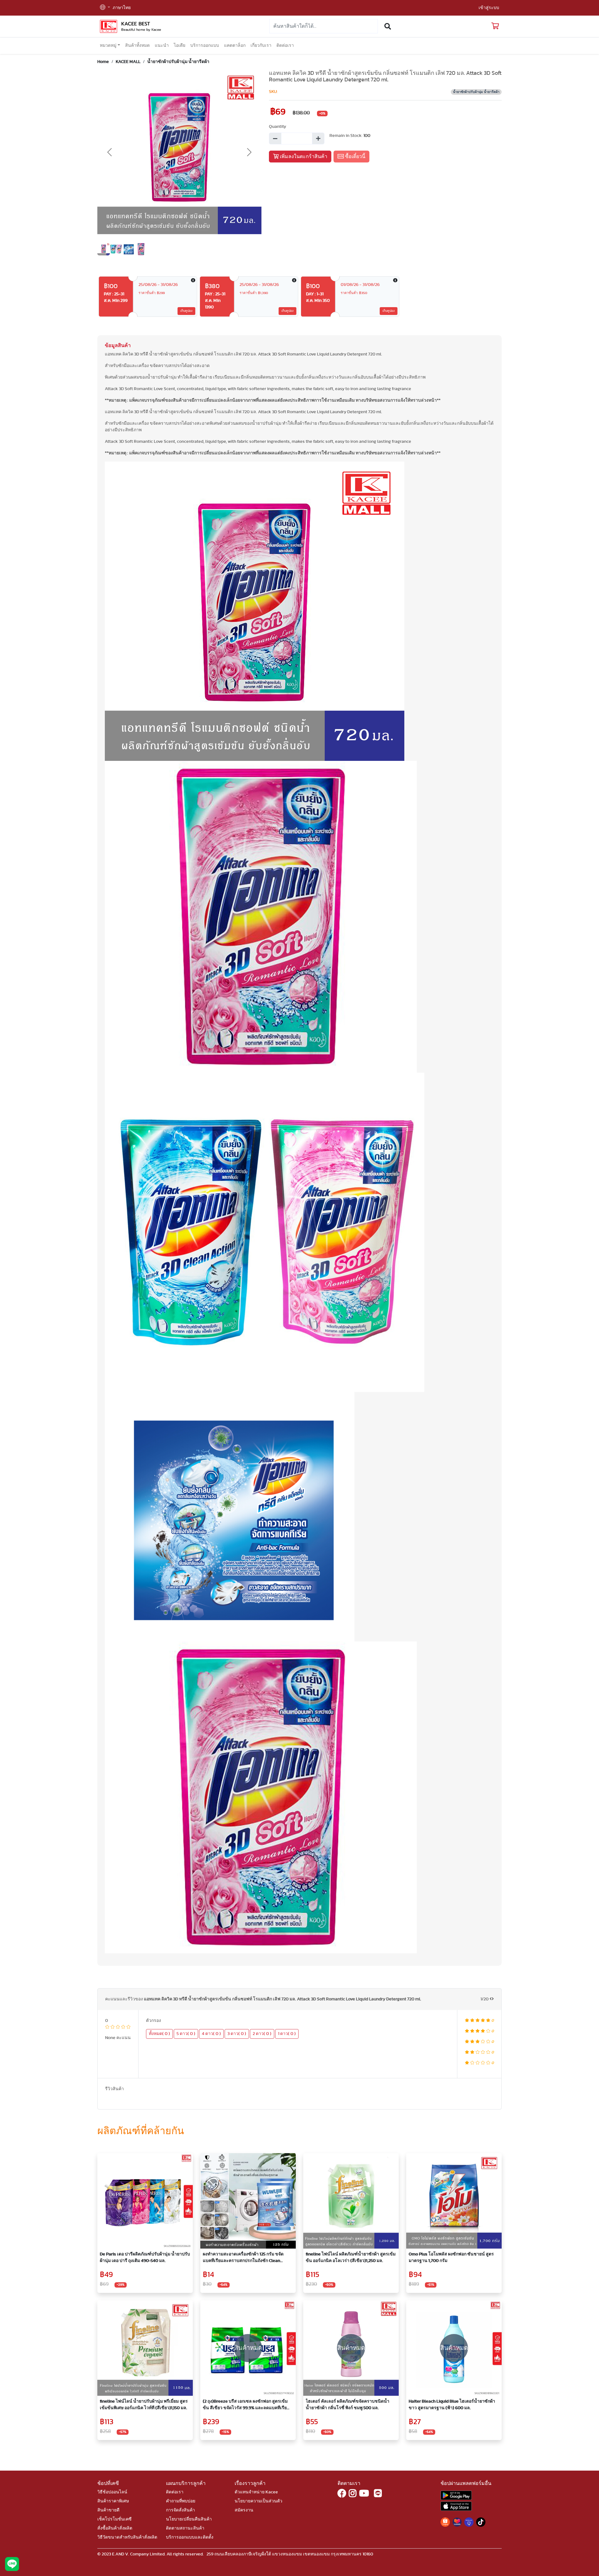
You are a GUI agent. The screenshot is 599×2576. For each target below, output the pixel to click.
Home (103, 62)
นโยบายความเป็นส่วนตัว (258, 2501)
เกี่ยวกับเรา (261, 46)
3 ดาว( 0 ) (237, 2034)
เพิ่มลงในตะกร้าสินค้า (303, 157)
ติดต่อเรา (285, 46)
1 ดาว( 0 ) (287, 2034)
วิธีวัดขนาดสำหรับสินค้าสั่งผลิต (127, 2537)
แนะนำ (162, 46)
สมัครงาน (244, 2510)
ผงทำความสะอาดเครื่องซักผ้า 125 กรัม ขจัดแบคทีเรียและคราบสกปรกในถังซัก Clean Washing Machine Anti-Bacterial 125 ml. (243, 2258)
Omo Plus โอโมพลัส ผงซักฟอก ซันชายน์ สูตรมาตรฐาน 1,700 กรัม (451, 2257)
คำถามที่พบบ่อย (181, 2501)
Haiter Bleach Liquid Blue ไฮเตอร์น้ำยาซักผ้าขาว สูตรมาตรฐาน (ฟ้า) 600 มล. (452, 2405)
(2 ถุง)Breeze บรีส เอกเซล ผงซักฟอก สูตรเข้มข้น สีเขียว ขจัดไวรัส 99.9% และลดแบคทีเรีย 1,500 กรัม (245, 2405)
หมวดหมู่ (108, 46)
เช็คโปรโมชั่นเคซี (114, 2519)
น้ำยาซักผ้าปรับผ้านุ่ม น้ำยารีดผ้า (178, 62)
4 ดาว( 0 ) (211, 2034)
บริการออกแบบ (205, 46)
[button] (105, 8)
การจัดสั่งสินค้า (180, 2510)
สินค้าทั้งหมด (137, 46)
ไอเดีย (180, 46)
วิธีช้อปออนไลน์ (112, 2492)
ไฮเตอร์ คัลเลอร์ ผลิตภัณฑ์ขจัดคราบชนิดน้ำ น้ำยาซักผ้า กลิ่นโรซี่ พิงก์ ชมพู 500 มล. (348, 2405)
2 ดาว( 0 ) (262, 2034)
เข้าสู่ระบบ (489, 8)
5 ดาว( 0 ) (186, 2034)
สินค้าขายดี (108, 2510)
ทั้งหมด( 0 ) (159, 2034)
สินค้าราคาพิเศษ (113, 2501)
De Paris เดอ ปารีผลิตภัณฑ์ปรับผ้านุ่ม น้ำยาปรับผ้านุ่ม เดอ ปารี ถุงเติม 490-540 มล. (145, 2257)
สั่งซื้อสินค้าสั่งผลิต (115, 2528)
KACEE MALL (128, 62)
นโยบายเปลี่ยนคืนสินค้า (189, 2519)
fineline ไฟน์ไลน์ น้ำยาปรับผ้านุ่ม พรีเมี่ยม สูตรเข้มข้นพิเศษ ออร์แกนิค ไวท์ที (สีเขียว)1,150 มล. (144, 2405)
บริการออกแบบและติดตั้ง (190, 2537)
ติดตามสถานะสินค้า (185, 2528)
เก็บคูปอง (186, 311)
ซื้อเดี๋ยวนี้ (355, 157)
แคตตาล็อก (235, 46)
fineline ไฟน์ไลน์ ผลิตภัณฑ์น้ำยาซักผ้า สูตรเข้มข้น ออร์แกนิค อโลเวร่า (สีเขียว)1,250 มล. (351, 2257)
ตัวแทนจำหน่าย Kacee (256, 2492)
